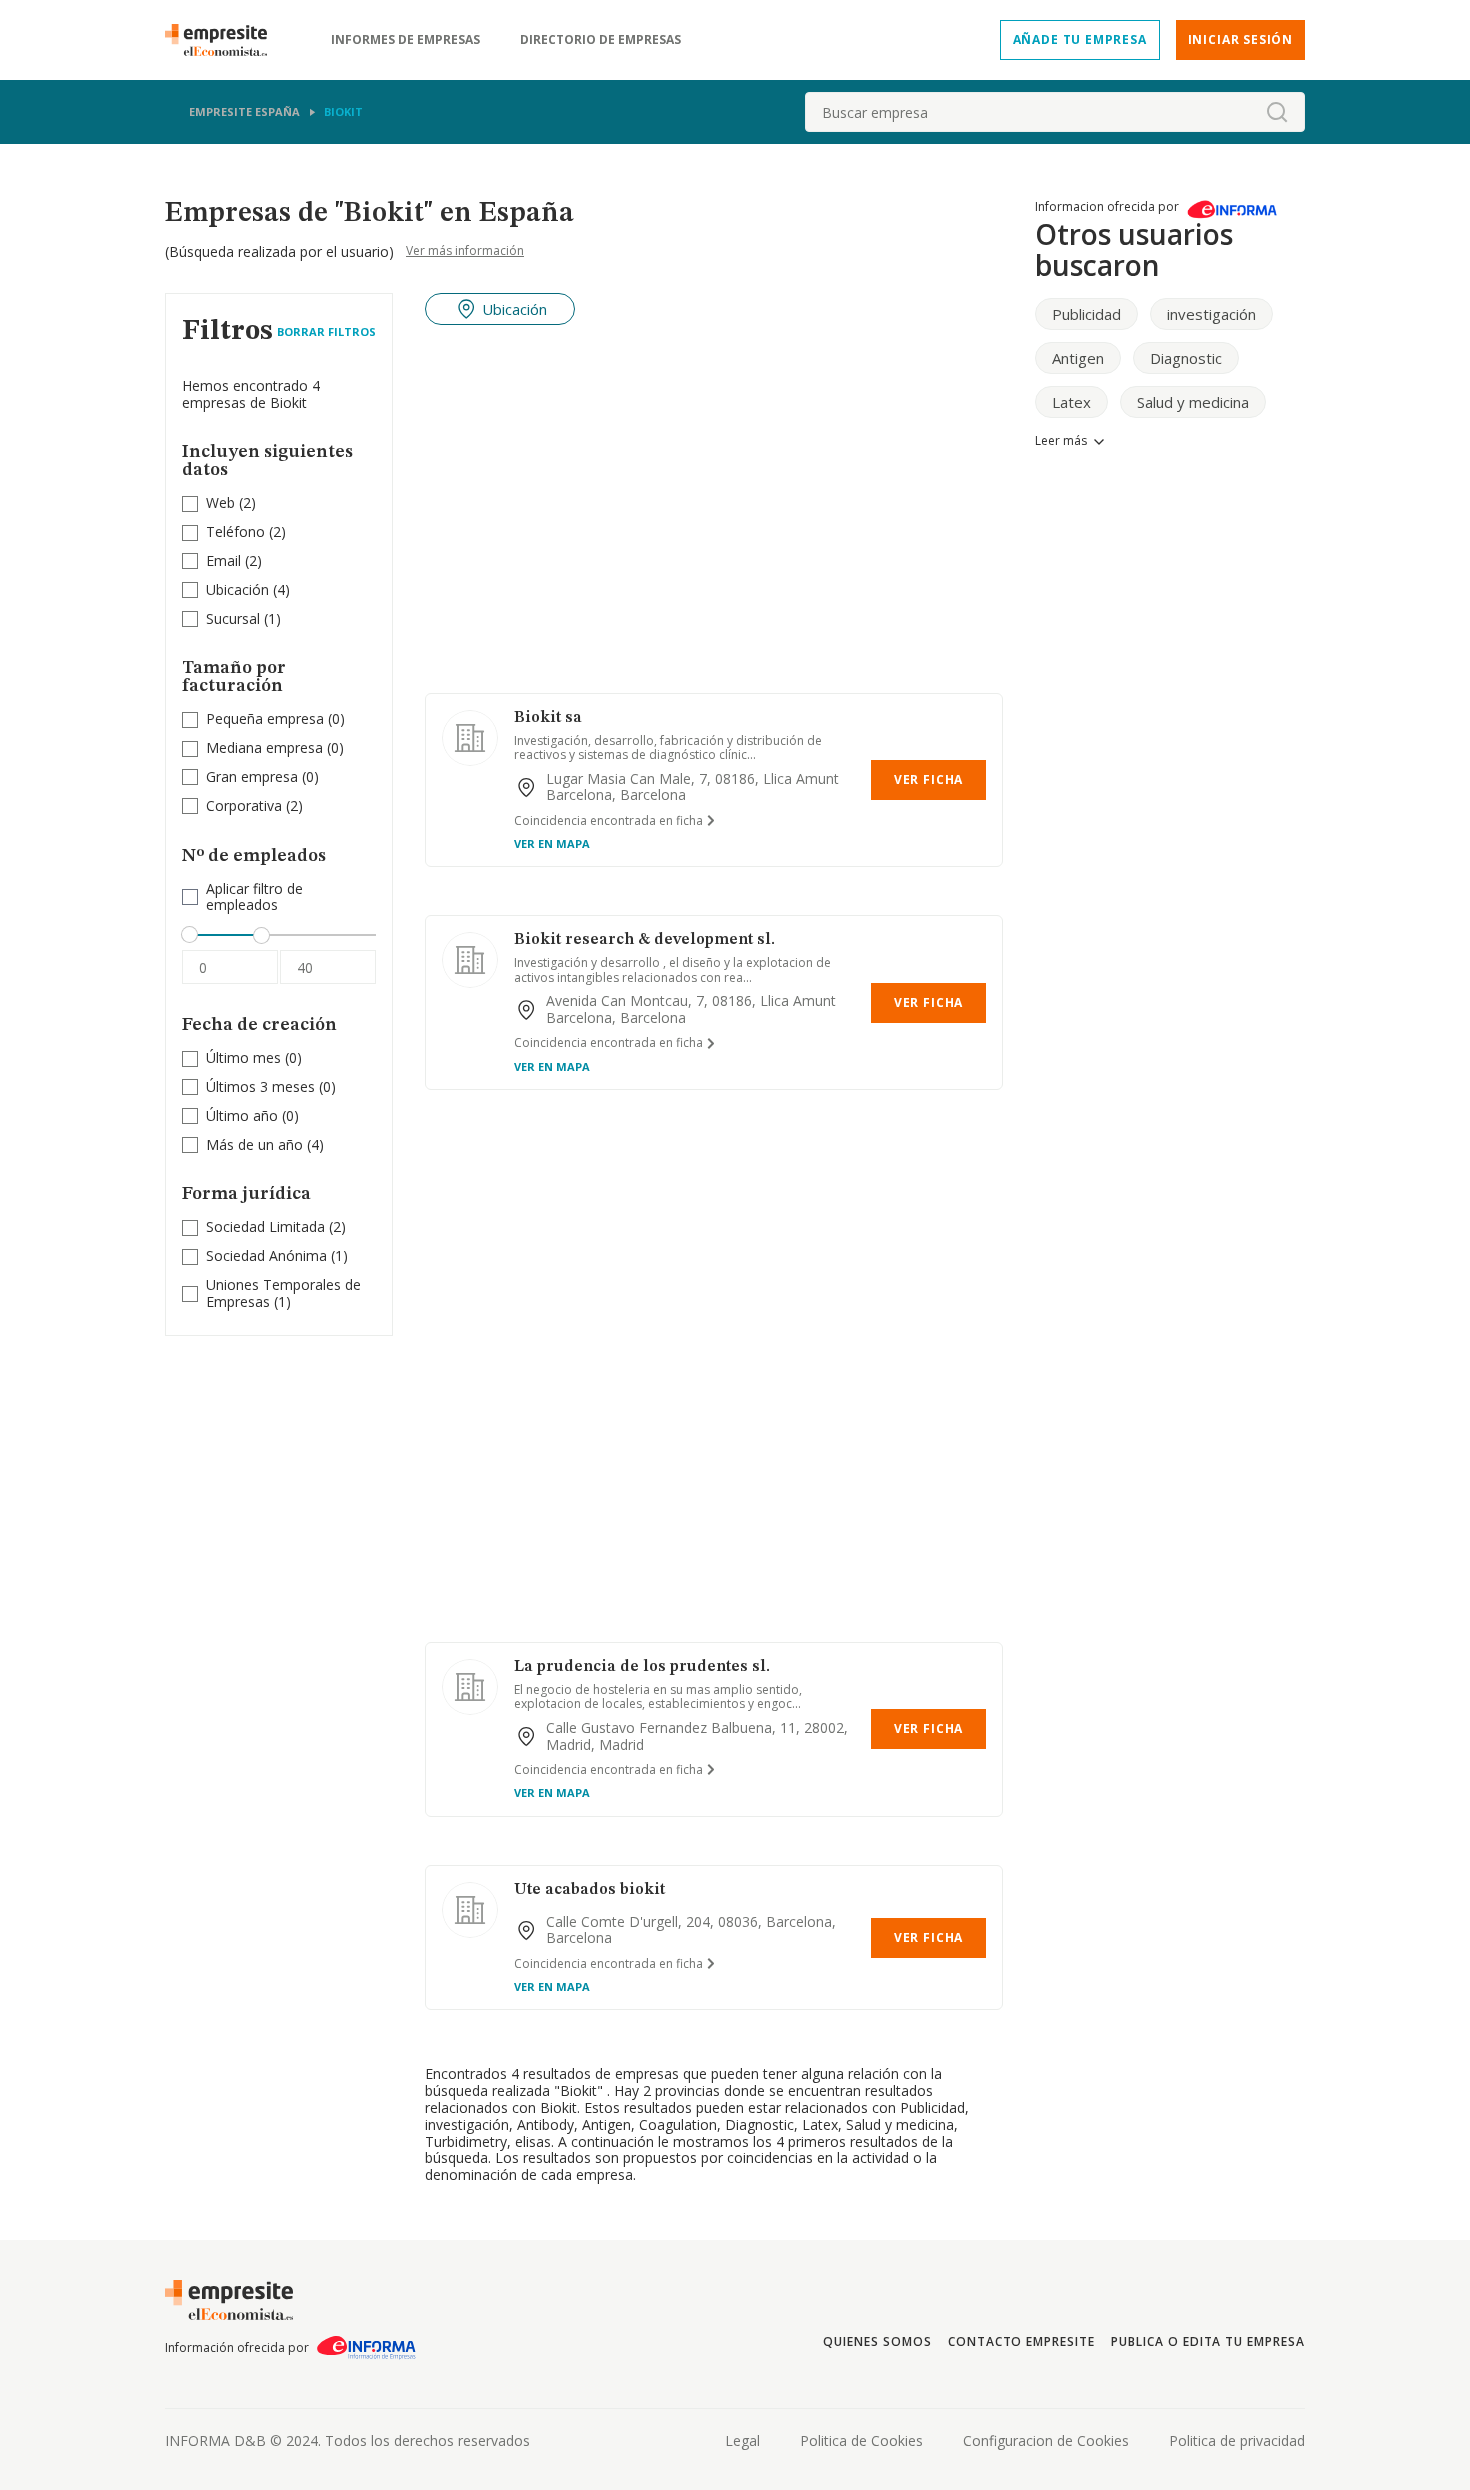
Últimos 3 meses (260, 1086)
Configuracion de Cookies (1046, 2440)
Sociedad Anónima (266, 1255)
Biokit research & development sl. (644, 940)
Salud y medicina (1193, 402)
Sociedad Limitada (265, 1226)
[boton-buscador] (1277, 112)
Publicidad (1086, 314)
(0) (275, 719)
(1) (243, 619)
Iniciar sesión (1240, 39)
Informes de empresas (405, 40)
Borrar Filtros (326, 331)
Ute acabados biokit (589, 1890)
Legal (742, 2440)
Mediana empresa (264, 747)
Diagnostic (1186, 358)
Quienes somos (877, 2341)
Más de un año (254, 1144)
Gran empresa (252, 776)
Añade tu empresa (1080, 39)
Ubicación (237, 589)
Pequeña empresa (265, 718)
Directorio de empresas (600, 40)
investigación (1211, 314)
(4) (248, 590)
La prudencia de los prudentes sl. (642, 1667)
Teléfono (235, 531)
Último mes (243, 1057)
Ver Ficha (928, 779)
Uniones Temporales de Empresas (283, 1293)
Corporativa (244, 805)
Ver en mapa (552, 843)
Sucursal (233, 618)
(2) (231, 503)
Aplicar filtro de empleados (254, 898)
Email (223, 560)
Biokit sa (548, 718)
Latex (1071, 402)
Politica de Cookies (861, 2440)
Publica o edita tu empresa (1208, 2341)
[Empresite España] (224, 40)
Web (220, 502)
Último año (242, 1115)
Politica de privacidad (1237, 2440)
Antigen (1078, 358)
